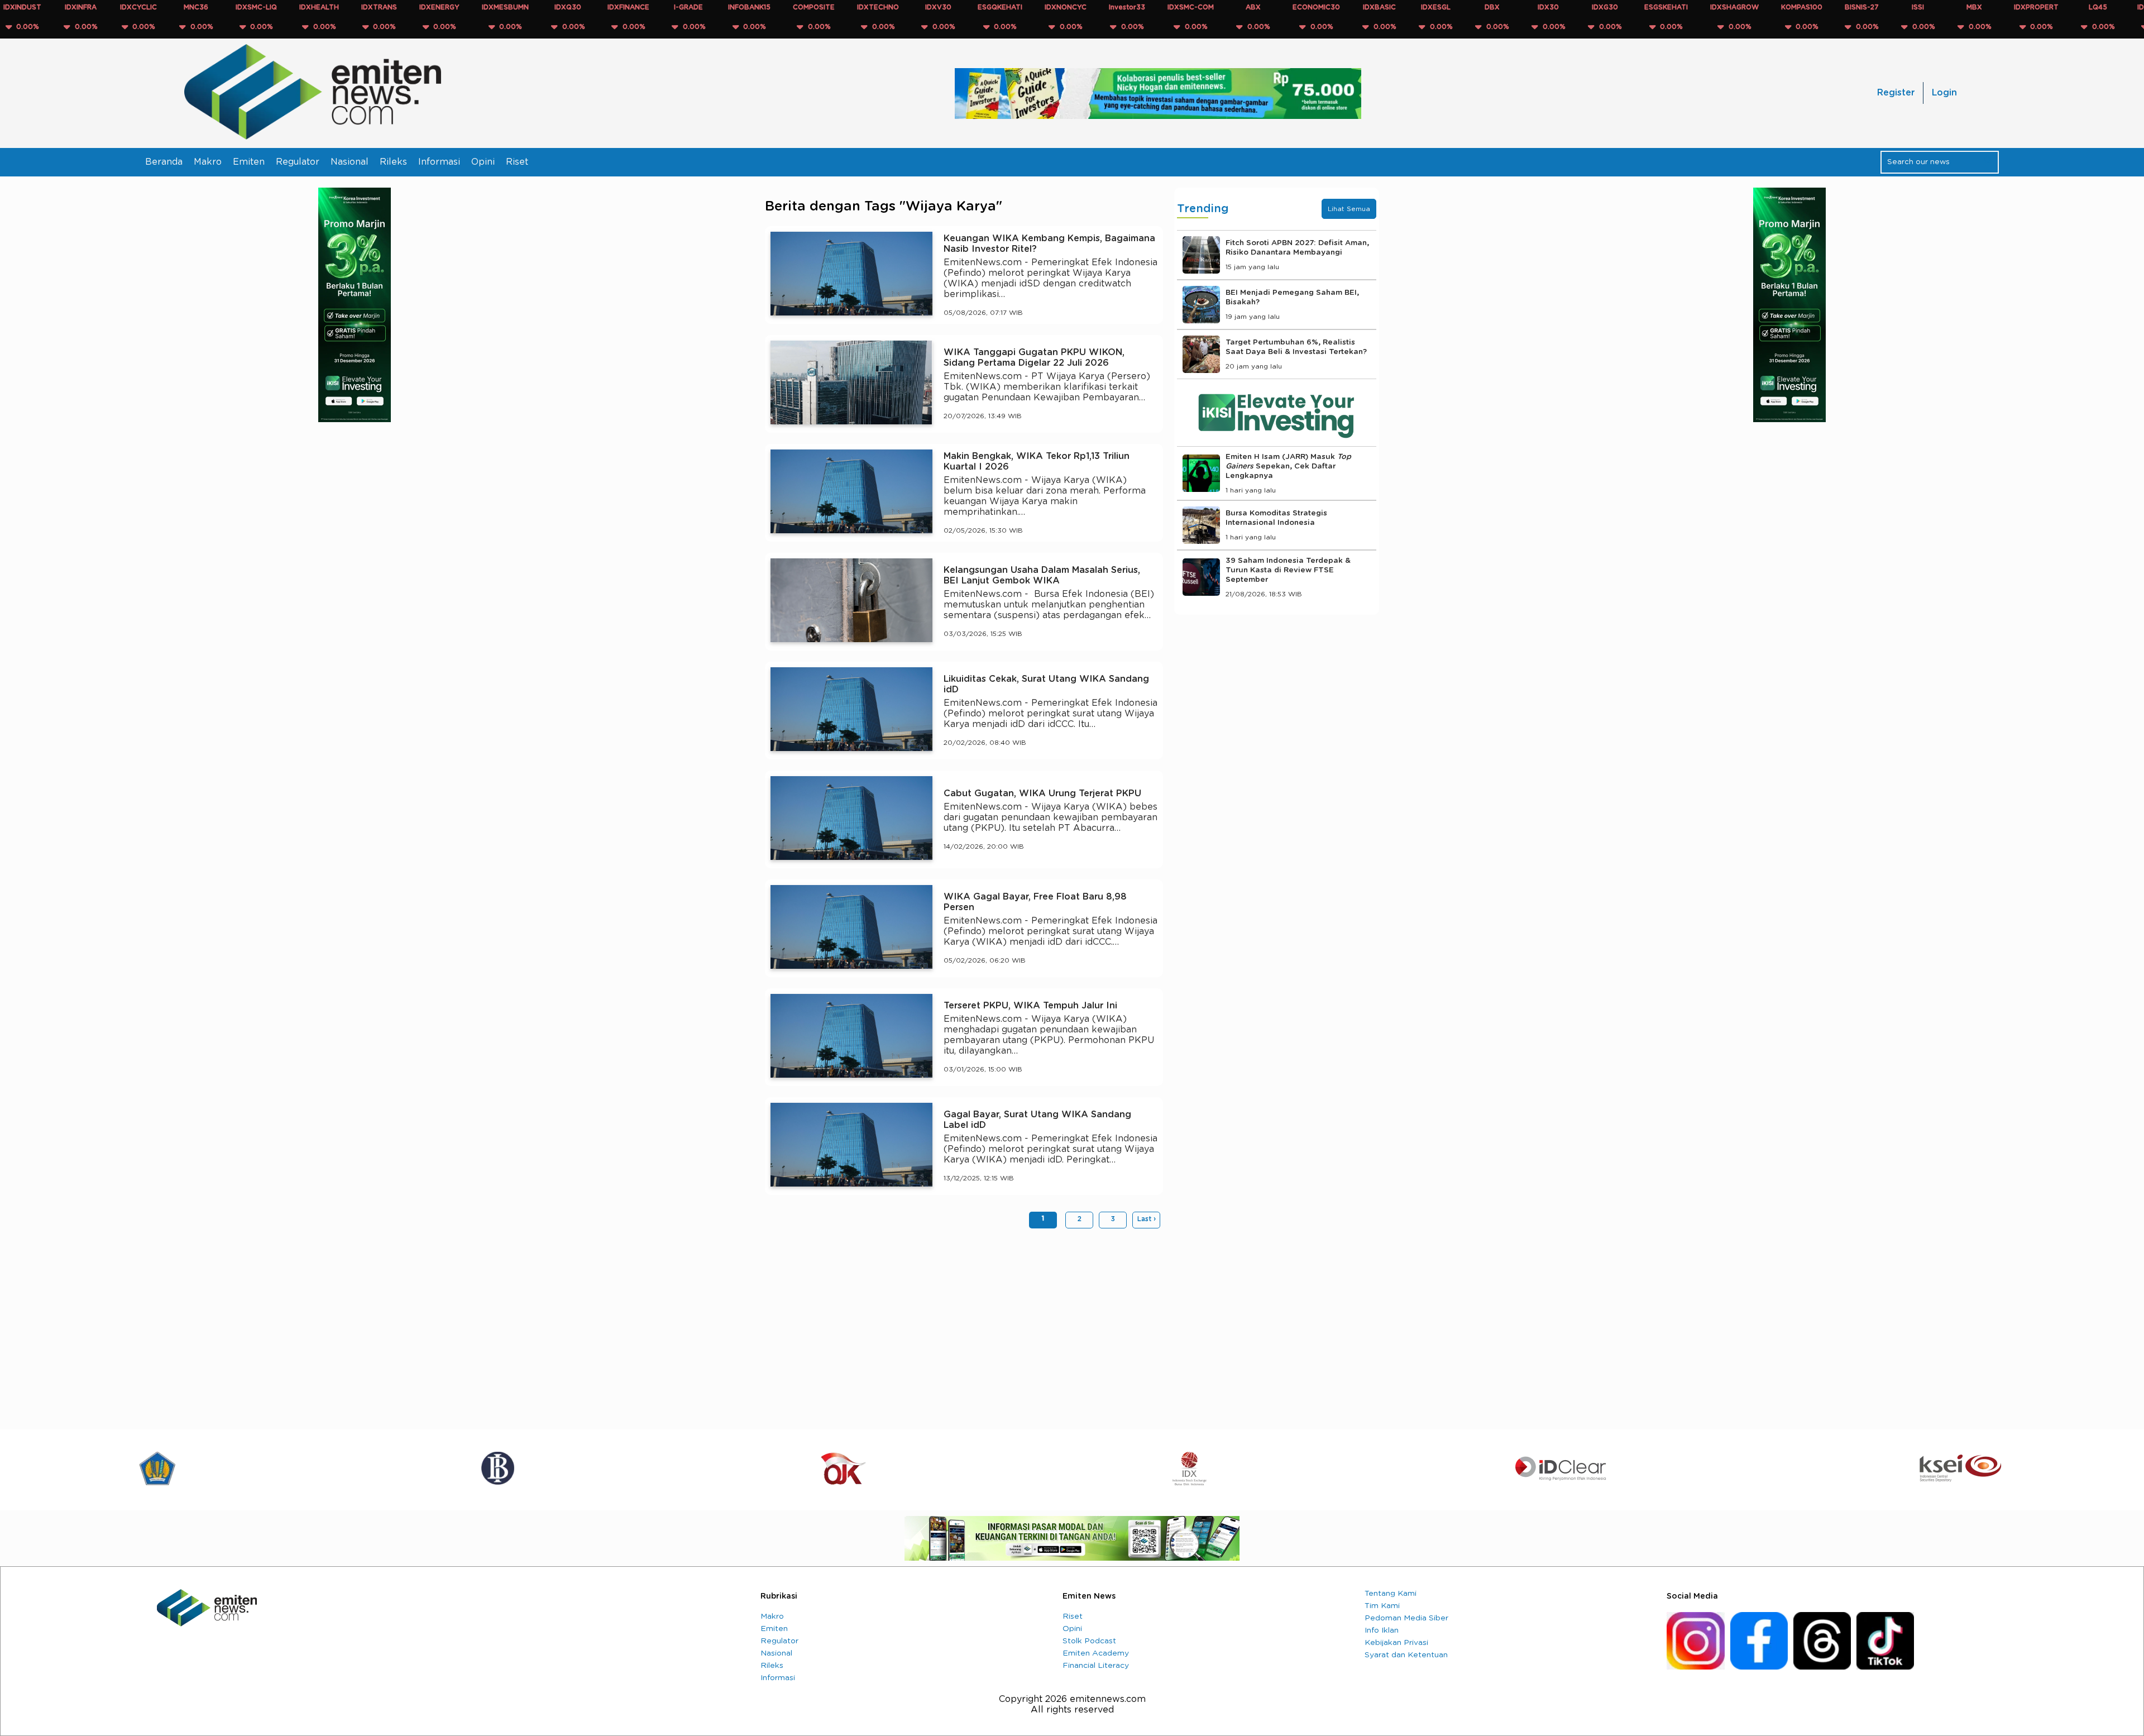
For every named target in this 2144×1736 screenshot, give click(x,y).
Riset (517, 162)
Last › (1147, 1219)
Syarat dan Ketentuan (1406, 1655)
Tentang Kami (1391, 1594)
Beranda (164, 162)
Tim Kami (1382, 1606)
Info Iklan (1382, 1630)
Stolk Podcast (1089, 1641)
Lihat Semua (1349, 209)
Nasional (350, 162)
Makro (208, 162)
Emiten (249, 162)
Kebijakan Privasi (1396, 1643)
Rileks (393, 162)
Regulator (298, 162)
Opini (483, 162)
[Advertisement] (964, 1323)
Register (1896, 93)
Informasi (439, 162)
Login (1944, 93)
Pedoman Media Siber (1406, 1618)
